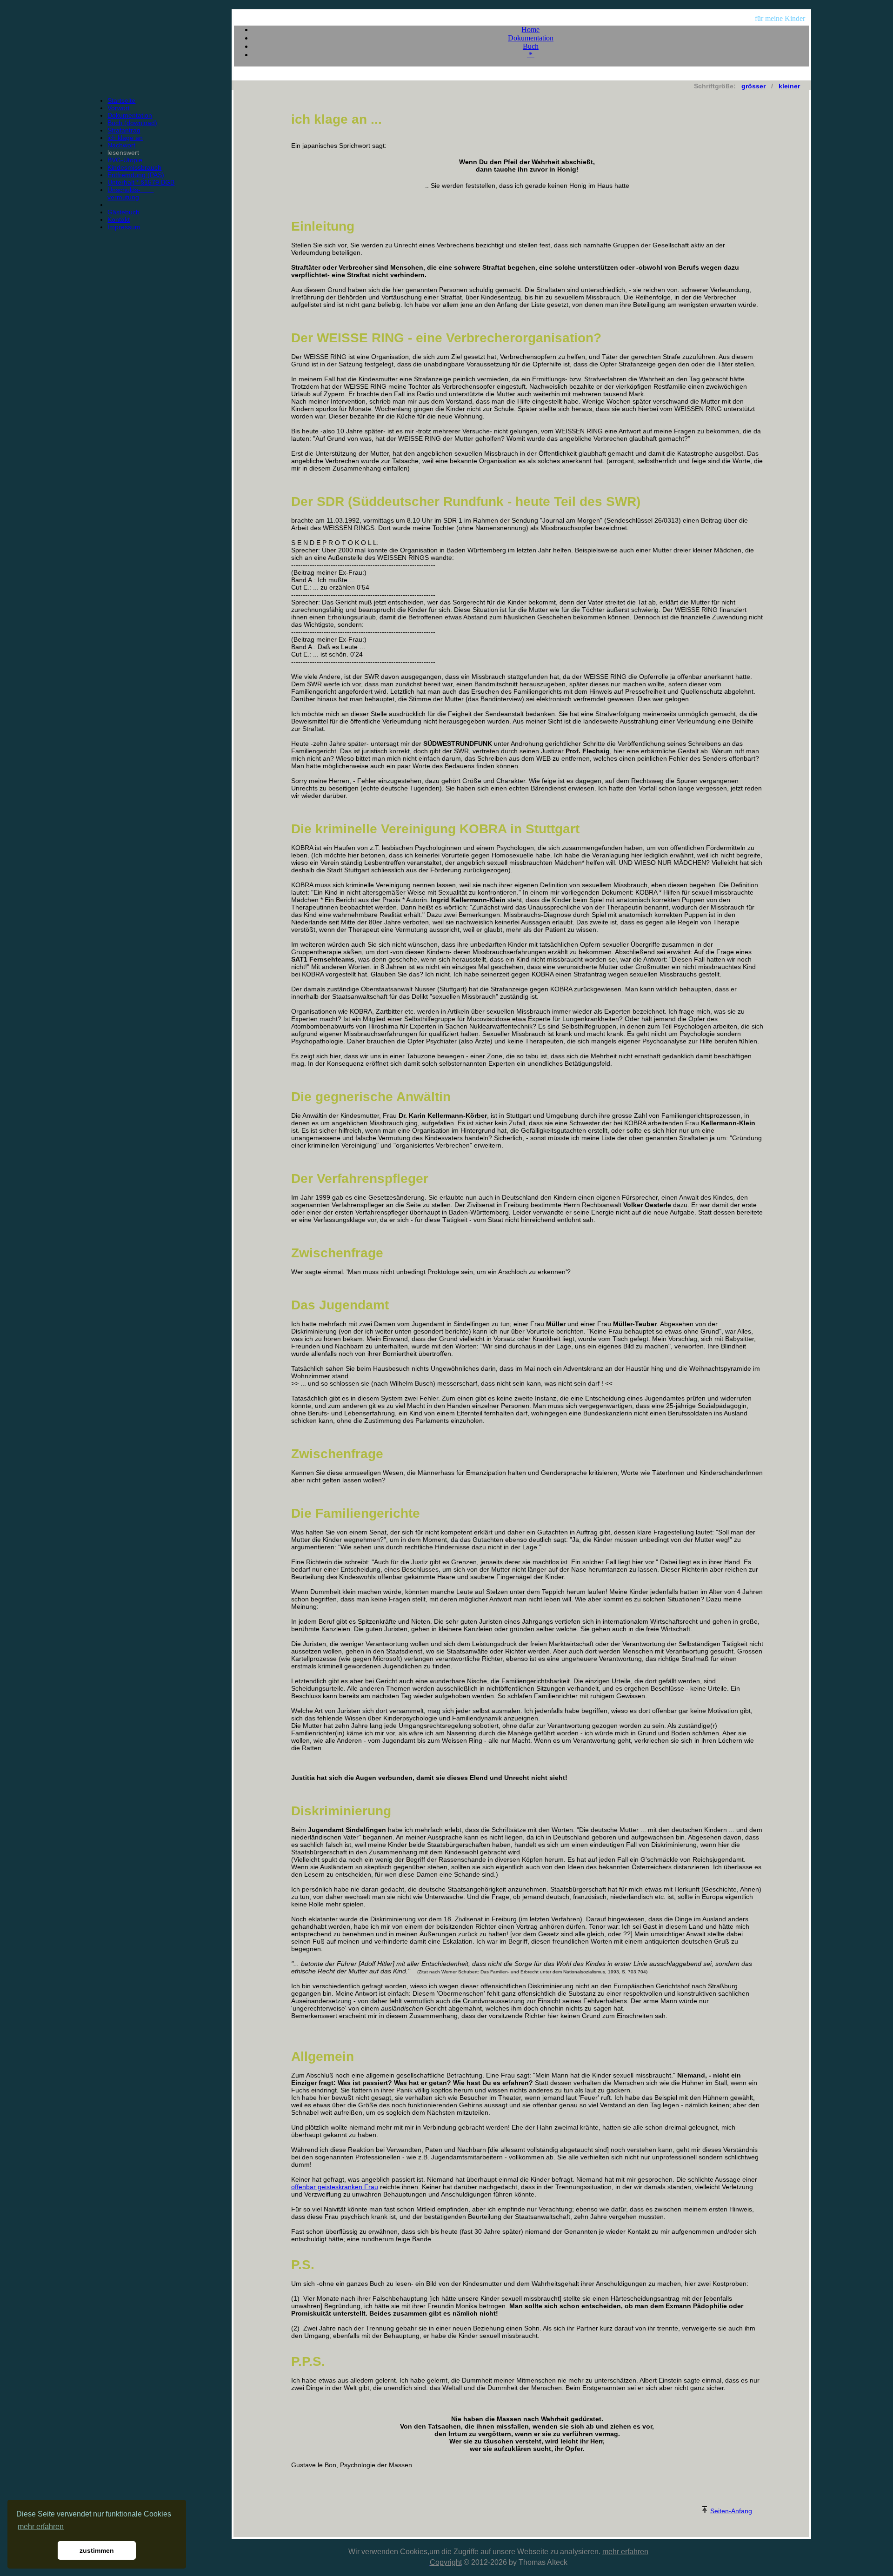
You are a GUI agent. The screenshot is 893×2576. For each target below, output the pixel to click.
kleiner (789, 86)
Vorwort (119, 108)
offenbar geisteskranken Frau (335, 2187)
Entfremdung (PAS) (136, 175)
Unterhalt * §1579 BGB (141, 182)
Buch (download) (132, 123)
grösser (753, 86)
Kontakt (119, 219)
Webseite (533, 2552)
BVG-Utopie (125, 160)
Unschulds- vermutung (130, 193)
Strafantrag (124, 130)
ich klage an (125, 138)
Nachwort (121, 145)
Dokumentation (130, 115)
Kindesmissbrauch (134, 167)
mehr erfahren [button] (41, 2526)
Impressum (124, 227)
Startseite (121, 100)
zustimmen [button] (97, 2550)
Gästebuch (123, 212)
